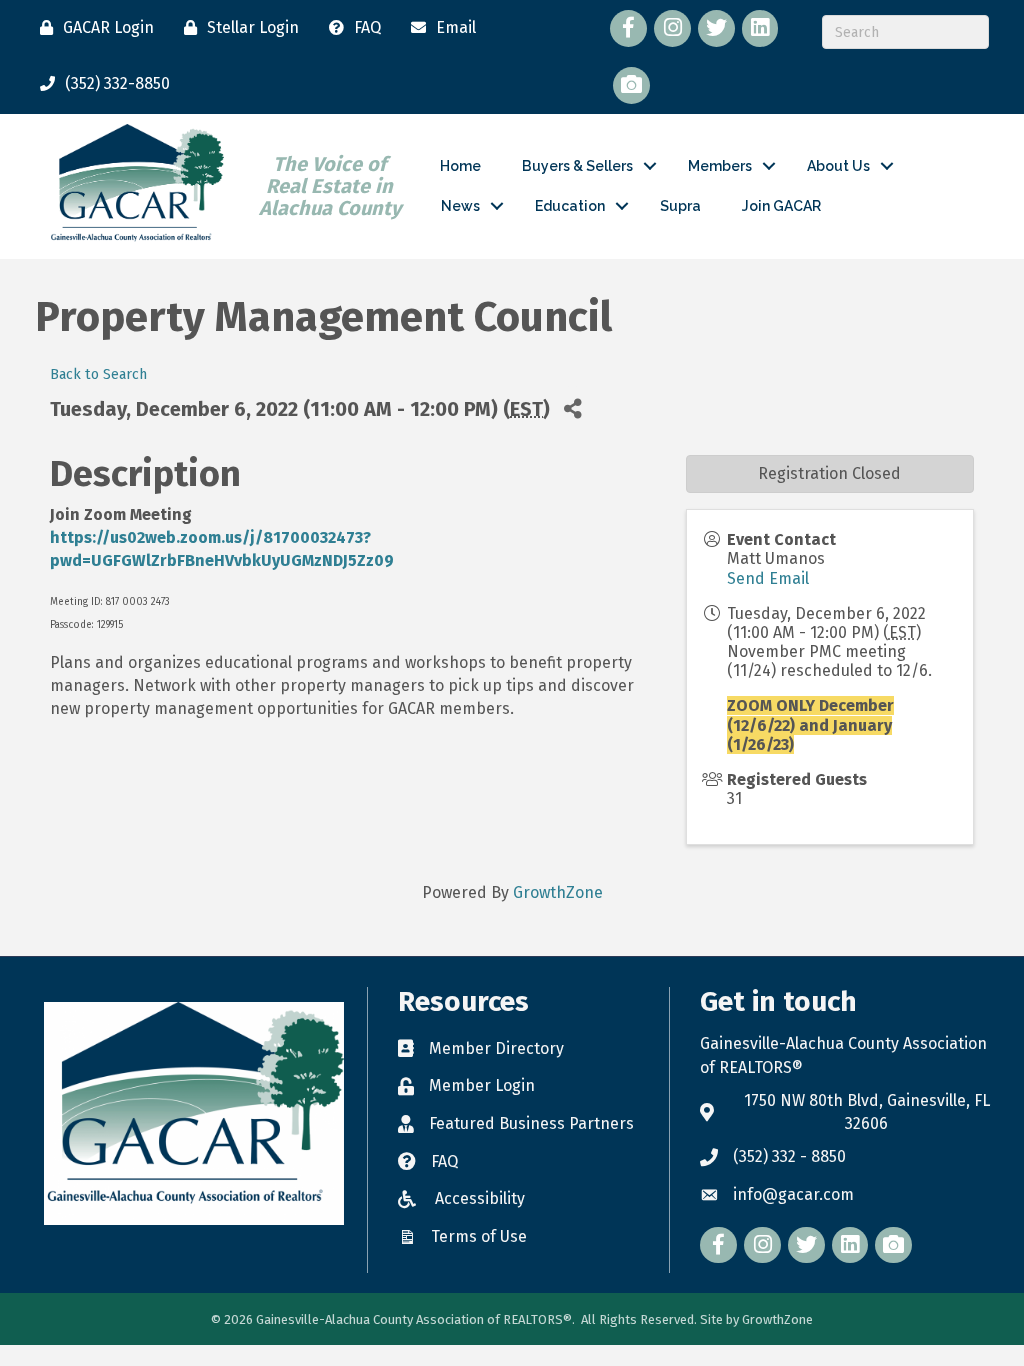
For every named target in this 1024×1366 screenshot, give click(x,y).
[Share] (572, 408)
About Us (838, 166)
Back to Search (98, 374)
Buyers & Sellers (577, 166)
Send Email (768, 578)
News (460, 206)
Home (460, 166)
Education (570, 206)
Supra (680, 206)
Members (720, 166)
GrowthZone (558, 892)
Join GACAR (781, 206)
